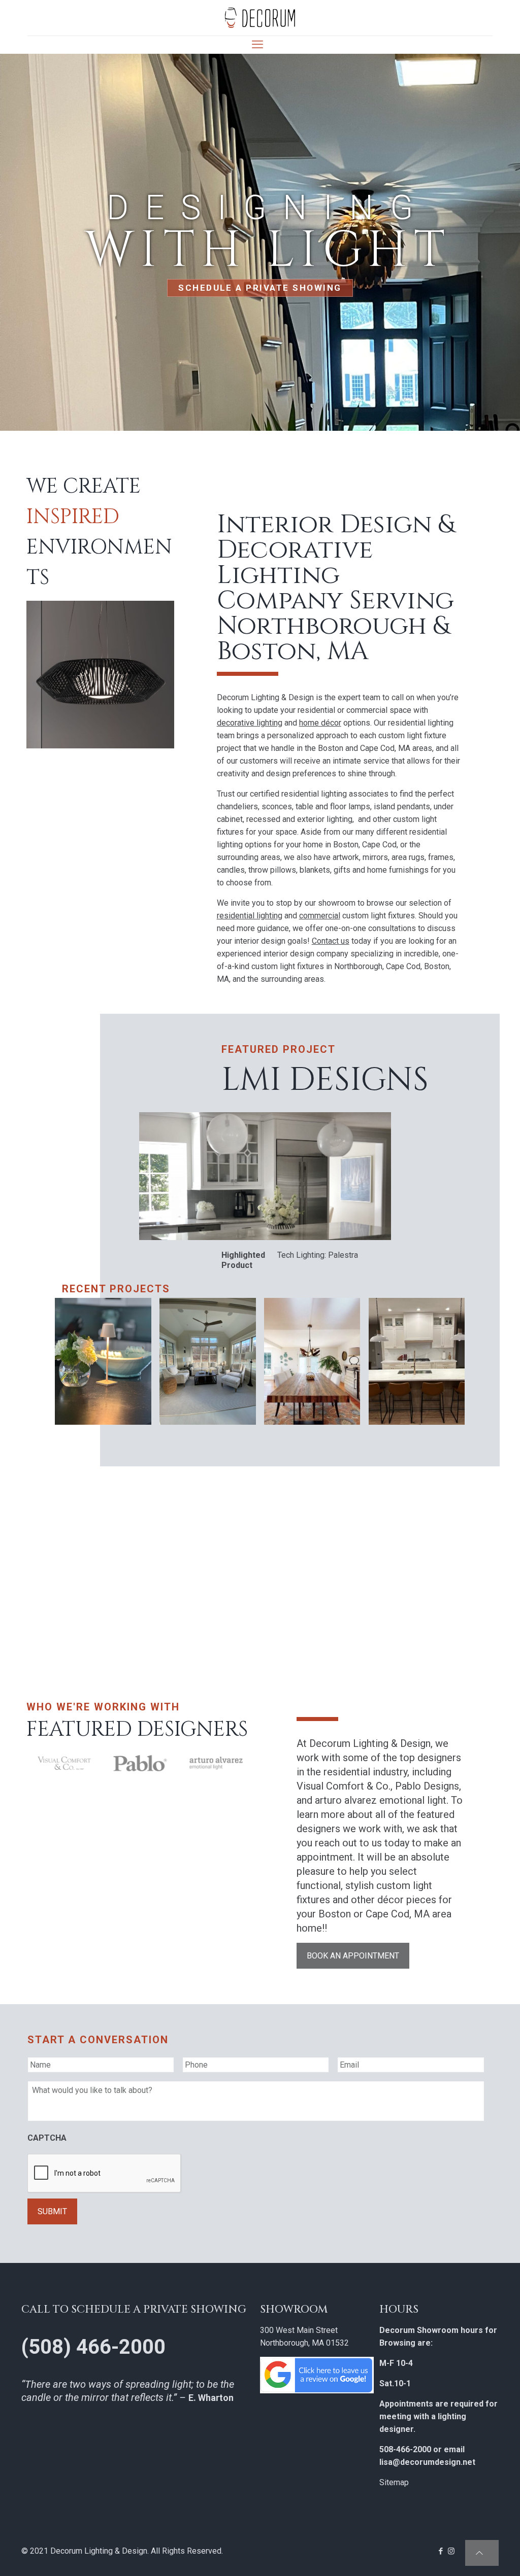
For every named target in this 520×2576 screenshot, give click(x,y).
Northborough (358, 966)
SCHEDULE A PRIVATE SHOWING (260, 288)
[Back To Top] (482, 2553)
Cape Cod (403, 966)
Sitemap (394, 2482)
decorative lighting (250, 723)
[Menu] (260, 45)
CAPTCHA (47, 2138)
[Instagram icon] (451, 2551)
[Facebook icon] (441, 2551)
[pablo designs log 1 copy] (140, 1763)
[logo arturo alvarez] (216, 1763)
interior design (260, 941)
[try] (64, 1763)
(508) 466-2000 (93, 2347)
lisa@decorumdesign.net (427, 2462)
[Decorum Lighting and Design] (260, 18)
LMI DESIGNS (325, 1080)
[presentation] (105, 2174)
